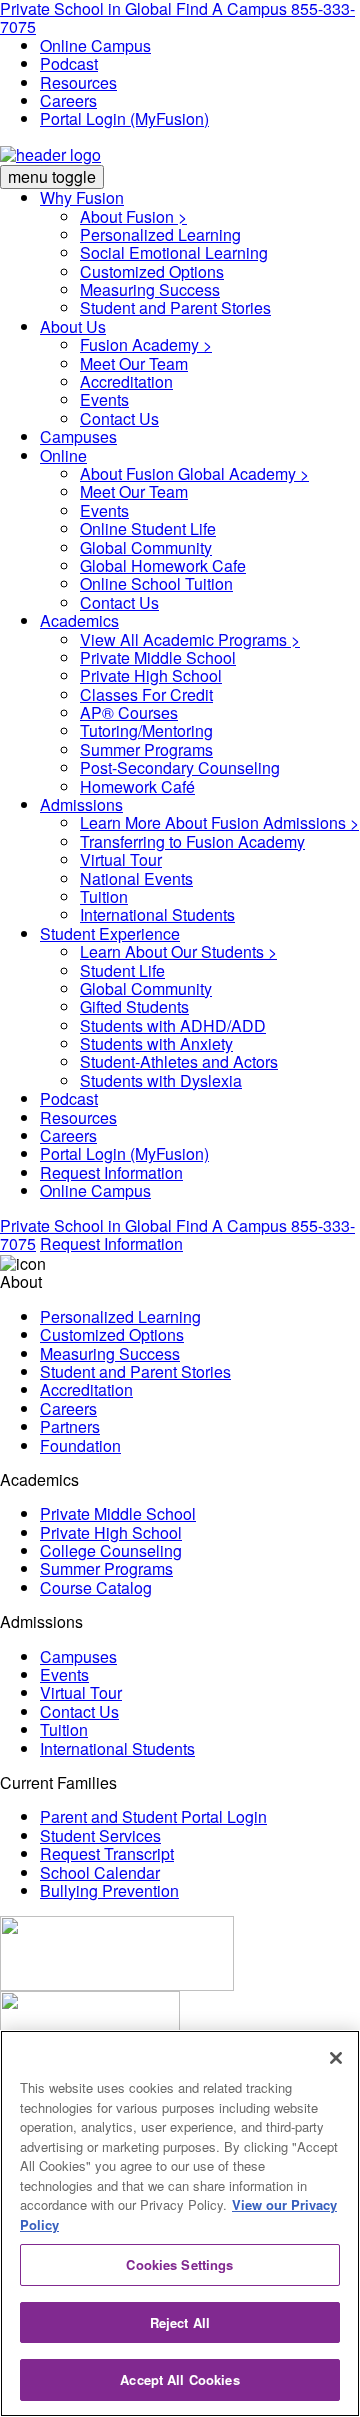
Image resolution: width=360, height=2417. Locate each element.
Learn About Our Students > (178, 951)
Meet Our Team (134, 363)
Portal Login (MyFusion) (124, 118)
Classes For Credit (146, 694)
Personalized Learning (160, 234)
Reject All (180, 2322)
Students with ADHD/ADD (173, 1025)
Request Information (111, 1172)
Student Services (100, 1835)
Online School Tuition (156, 583)
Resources (78, 82)
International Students (157, 914)
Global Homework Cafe (163, 565)
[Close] (336, 2058)
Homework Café (137, 786)
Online (63, 455)
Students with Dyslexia (161, 1080)
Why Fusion (82, 197)
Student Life (122, 970)
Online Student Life (148, 528)
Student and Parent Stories (175, 307)
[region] (180, 2223)
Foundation (80, 1445)
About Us (73, 326)
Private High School (151, 675)
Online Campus (95, 45)
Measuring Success (150, 289)
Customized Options (152, 271)
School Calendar (100, 1872)
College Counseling (111, 1550)
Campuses (78, 436)
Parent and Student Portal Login (153, 1816)
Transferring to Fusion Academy (192, 841)
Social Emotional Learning (174, 252)
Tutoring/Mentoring (146, 730)
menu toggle (52, 176)
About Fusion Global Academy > (194, 473)
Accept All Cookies (179, 2379)
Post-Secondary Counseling (180, 767)
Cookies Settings (179, 2264)
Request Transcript (107, 1853)
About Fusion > (133, 216)
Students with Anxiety (156, 1043)
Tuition (104, 896)
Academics (79, 620)
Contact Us (119, 418)
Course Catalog (96, 1587)
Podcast (69, 63)
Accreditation (126, 381)
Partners (70, 1426)
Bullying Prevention (109, 1890)
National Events (136, 878)
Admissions (81, 804)
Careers (68, 100)
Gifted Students (134, 1006)
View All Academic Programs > (190, 639)
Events (104, 399)
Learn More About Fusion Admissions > (219, 822)
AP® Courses (129, 712)
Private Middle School (158, 657)
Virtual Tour (121, 859)
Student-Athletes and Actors (179, 1061)
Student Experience (110, 933)
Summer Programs (146, 749)
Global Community (146, 547)
